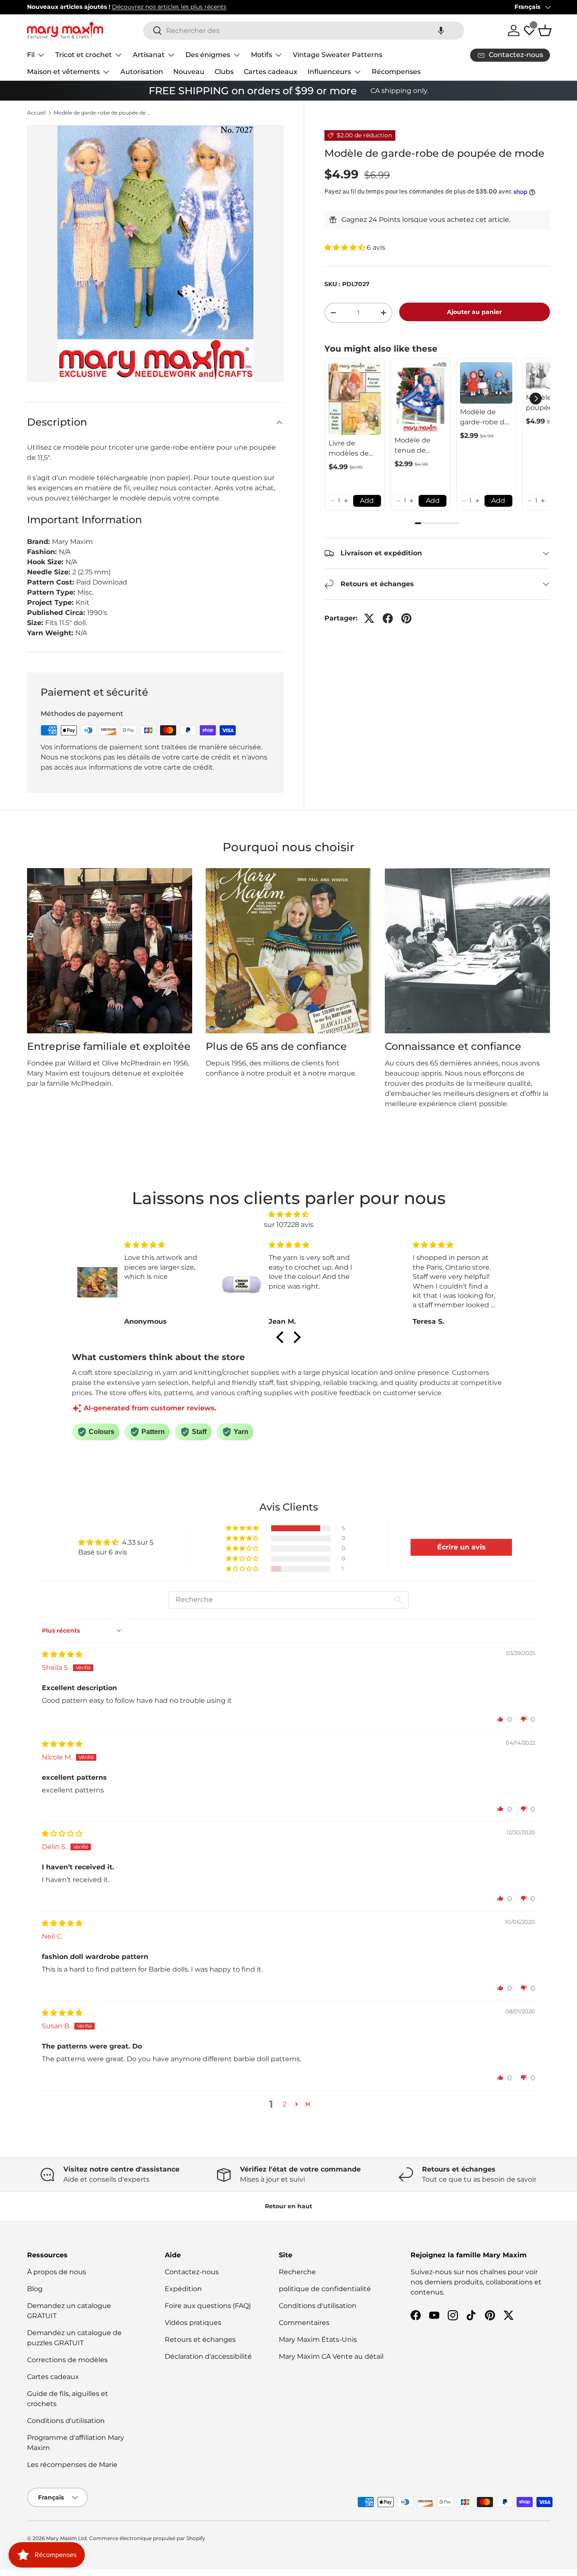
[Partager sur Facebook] (388, 618)
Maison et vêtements (63, 72)
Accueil (36, 113)
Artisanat (149, 55)
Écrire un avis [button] (461, 1547)
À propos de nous (57, 2272)
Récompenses (396, 72)
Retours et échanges (200, 2340)
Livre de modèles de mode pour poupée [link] (349, 449)
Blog (35, 2289)
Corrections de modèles (67, 2360)
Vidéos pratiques (193, 2323)
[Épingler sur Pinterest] (406, 618)
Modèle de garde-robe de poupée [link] (484, 418)
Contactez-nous (192, 2272)
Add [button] (367, 501)
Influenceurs (329, 72)
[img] (288, 1214)
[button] (441, 31)
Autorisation (142, 72)
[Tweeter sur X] (369, 618)
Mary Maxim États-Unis (318, 2340)
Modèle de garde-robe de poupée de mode (104, 113)
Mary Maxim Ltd (66, 2538)
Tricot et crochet (84, 55)
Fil (31, 55)
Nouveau (189, 72)
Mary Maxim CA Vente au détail (331, 2356)
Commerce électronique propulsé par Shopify (147, 2538)
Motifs (261, 55)
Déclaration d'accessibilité (208, 2356)
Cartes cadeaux (271, 72)
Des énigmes (208, 55)
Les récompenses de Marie (72, 2465)
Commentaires (304, 2323)
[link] (355, 399)
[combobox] (304, 31)
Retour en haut (288, 2206)
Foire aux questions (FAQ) (208, 2306)
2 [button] (284, 2104)
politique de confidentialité (325, 2289)
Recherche (297, 2272)
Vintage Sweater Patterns (337, 55)
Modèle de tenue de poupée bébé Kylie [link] (418, 446)
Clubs (224, 72)
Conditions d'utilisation (66, 2421)
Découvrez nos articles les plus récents (169, 7)
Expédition (183, 2289)
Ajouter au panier (474, 312)
